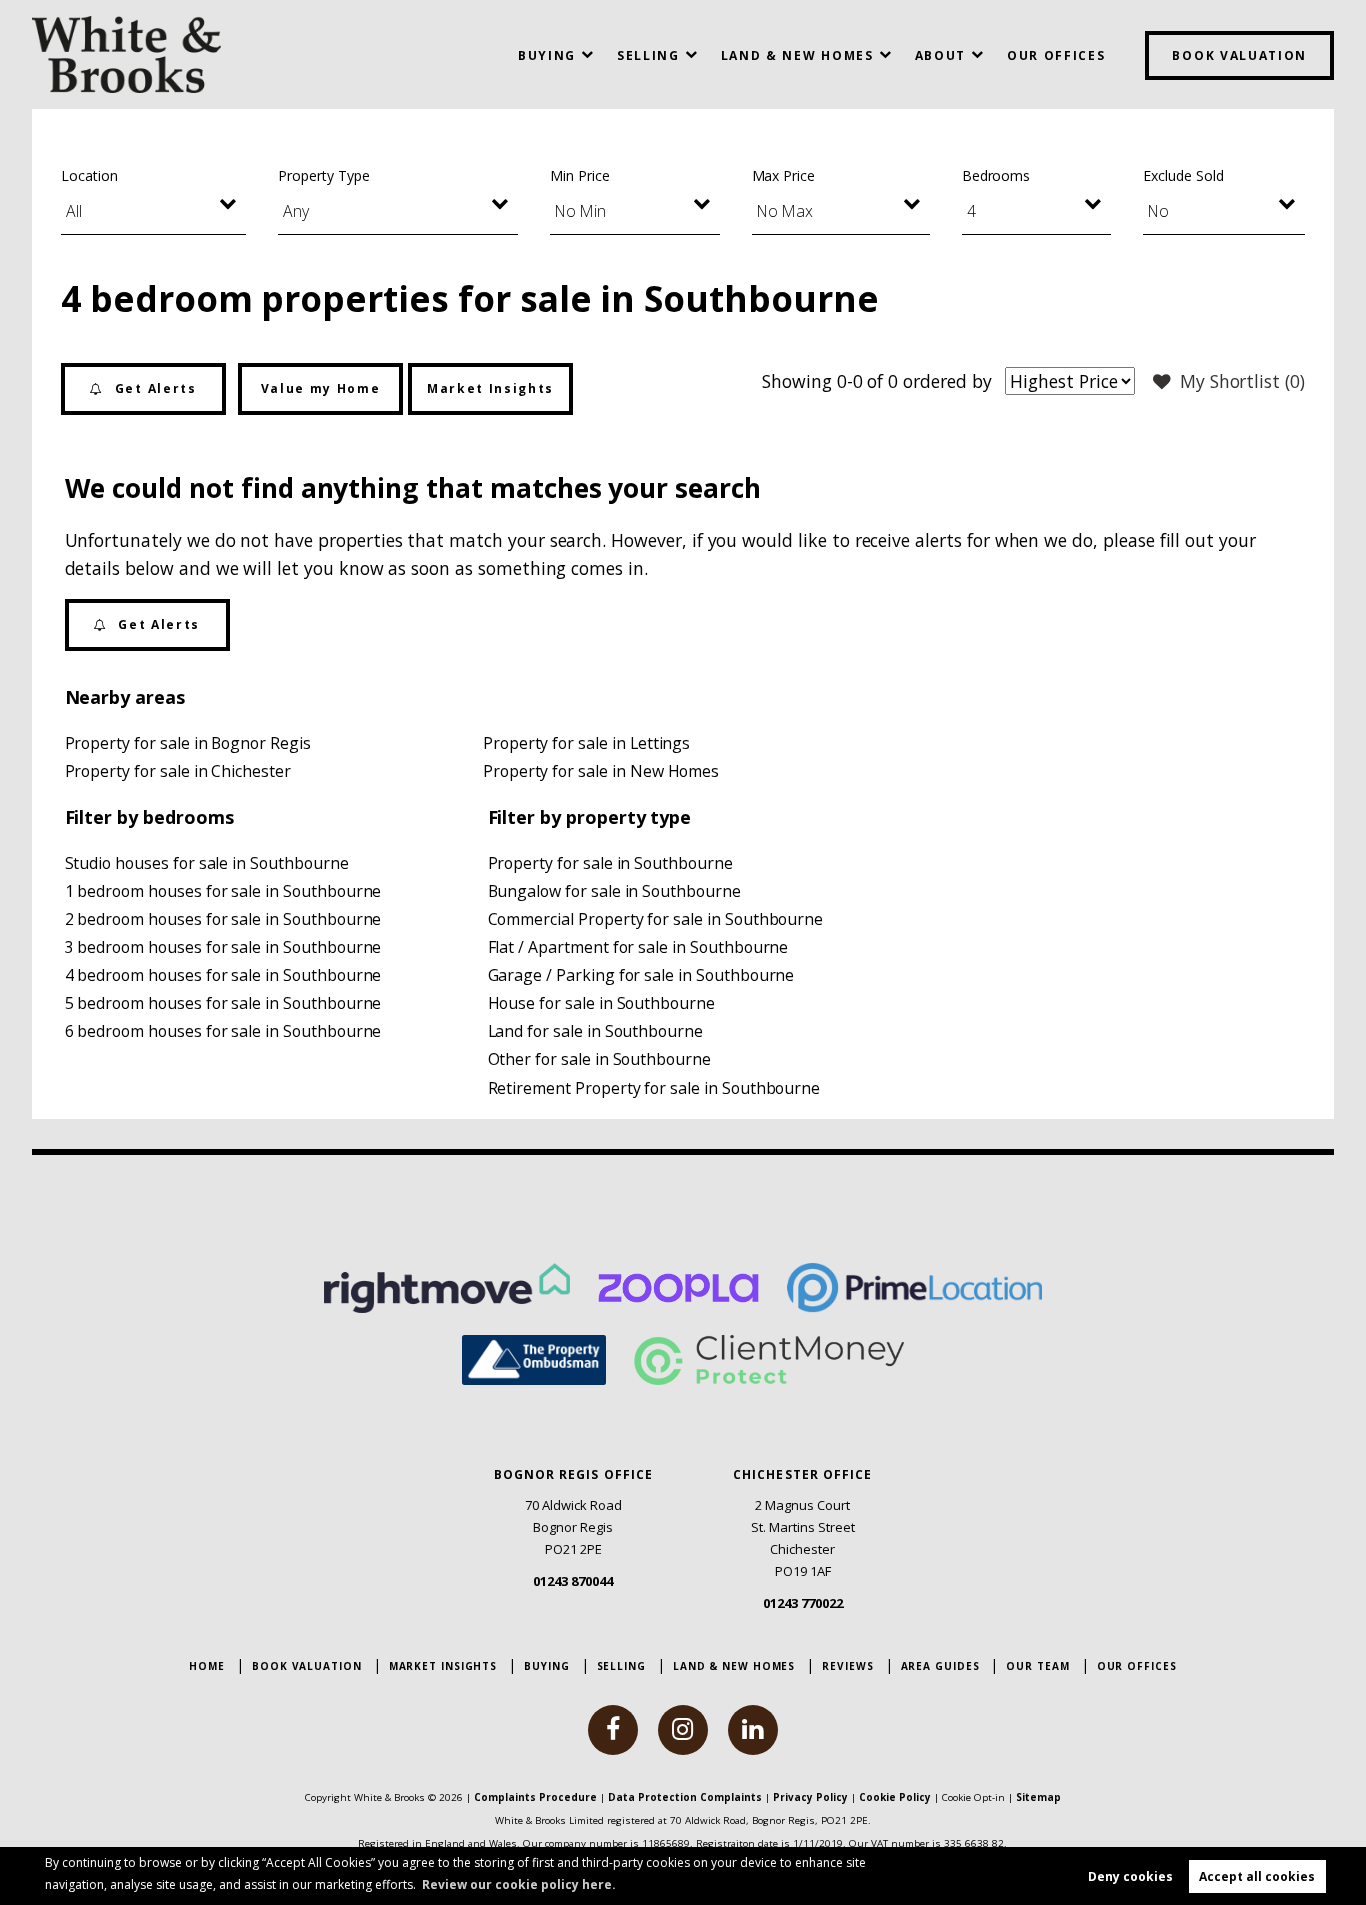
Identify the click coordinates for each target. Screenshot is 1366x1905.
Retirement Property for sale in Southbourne (654, 1088)
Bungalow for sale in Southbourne (614, 891)
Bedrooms (996, 175)
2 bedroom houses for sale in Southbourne (223, 919)
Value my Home (321, 388)
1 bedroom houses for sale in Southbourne (223, 891)
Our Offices (1056, 55)
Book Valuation (1239, 55)
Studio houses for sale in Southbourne (207, 863)
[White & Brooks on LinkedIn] (753, 1730)
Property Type (323, 175)
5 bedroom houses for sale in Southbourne (223, 1003)
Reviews (847, 1666)
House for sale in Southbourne (601, 1003)
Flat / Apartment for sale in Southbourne (638, 947)
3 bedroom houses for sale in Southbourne (223, 947)
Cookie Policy (895, 1797)
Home (207, 1666)
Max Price (784, 175)
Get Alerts (153, 388)
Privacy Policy (810, 1797)
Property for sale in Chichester (178, 771)
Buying (547, 55)
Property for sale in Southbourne (610, 863)
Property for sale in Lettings (586, 743)
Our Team (1037, 1666)
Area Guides (940, 1666)
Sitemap (1038, 1797)
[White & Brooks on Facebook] (613, 1730)
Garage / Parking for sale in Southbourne (641, 975)
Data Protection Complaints (685, 1797)
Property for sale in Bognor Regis (188, 743)
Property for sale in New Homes (601, 771)
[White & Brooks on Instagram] (683, 1730)
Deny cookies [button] (1130, 1876)
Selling (648, 55)
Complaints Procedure (535, 1797)
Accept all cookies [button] (1257, 1876)
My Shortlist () (1242, 381)
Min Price (580, 175)
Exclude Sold (1183, 175)
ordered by (947, 381)
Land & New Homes (797, 55)
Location (89, 175)
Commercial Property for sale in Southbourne (656, 919)
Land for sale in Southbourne (596, 1031)
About (940, 55)
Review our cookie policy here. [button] (519, 1884)
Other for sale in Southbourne (599, 1059)
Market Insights (490, 388)
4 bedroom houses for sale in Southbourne (223, 975)
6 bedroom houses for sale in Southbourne (223, 1031)
